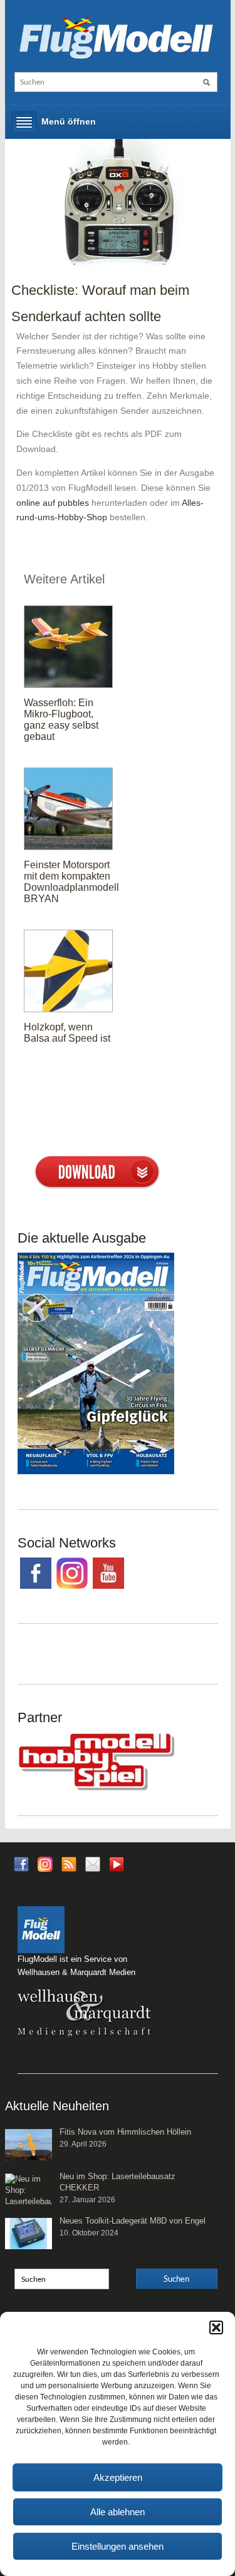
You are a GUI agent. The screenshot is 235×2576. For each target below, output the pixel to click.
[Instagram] (45, 1864)
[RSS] (69, 1864)
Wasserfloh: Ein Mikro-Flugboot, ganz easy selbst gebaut (61, 720)
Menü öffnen (69, 121)
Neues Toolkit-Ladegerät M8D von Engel (133, 2221)
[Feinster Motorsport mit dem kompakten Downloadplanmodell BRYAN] (68, 808)
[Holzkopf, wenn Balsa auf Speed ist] (68, 970)
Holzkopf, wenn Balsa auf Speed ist (67, 1033)
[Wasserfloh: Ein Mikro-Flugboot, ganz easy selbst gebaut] (68, 646)
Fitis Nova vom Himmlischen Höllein (125, 2132)
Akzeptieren (118, 2477)
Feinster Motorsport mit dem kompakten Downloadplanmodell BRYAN (71, 882)
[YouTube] (117, 1868)
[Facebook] (21, 1864)
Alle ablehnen (118, 2512)
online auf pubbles (53, 503)
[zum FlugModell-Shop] (96, 1363)
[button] (216, 2327)
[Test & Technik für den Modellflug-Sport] (116, 36)
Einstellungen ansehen (118, 2546)
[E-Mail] (93, 1864)
